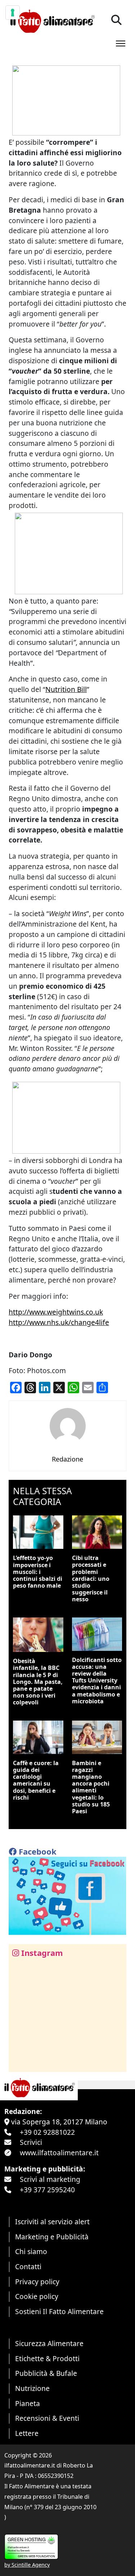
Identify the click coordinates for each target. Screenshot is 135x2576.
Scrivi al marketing (50, 2179)
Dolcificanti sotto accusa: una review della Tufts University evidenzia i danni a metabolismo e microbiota (97, 1681)
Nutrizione (32, 2388)
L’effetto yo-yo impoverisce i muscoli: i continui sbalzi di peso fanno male (38, 1572)
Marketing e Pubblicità (52, 2237)
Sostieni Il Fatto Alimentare (59, 2311)
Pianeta (28, 2403)
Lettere (27, 2433)
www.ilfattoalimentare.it (59, 2153)
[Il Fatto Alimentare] (52, 20)
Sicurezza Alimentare (49, 2343)
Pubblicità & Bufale (46, 2373)
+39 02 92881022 (47, 2132)
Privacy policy (37, 2282)
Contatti (28, 2266)
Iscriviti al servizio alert (52, 2222)
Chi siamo (31, 2251)
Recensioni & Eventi (47, 2418)
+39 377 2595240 (47, 2190)
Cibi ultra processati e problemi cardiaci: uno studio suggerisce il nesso (91, 1578)
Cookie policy (37, 2296)
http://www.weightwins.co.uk (56, 1312)
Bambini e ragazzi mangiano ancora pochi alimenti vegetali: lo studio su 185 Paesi (91, 1787)
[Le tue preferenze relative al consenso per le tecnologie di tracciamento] (13, 13)
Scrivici (31, 2142)
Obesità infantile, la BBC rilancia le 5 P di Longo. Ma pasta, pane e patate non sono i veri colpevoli (38, 1682)
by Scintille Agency (27, 2565)
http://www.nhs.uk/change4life (59, 1322)
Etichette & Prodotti (47, 2358)
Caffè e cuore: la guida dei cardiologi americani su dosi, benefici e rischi (36, 1780)
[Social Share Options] (19, 2062)
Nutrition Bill (66, 689)
